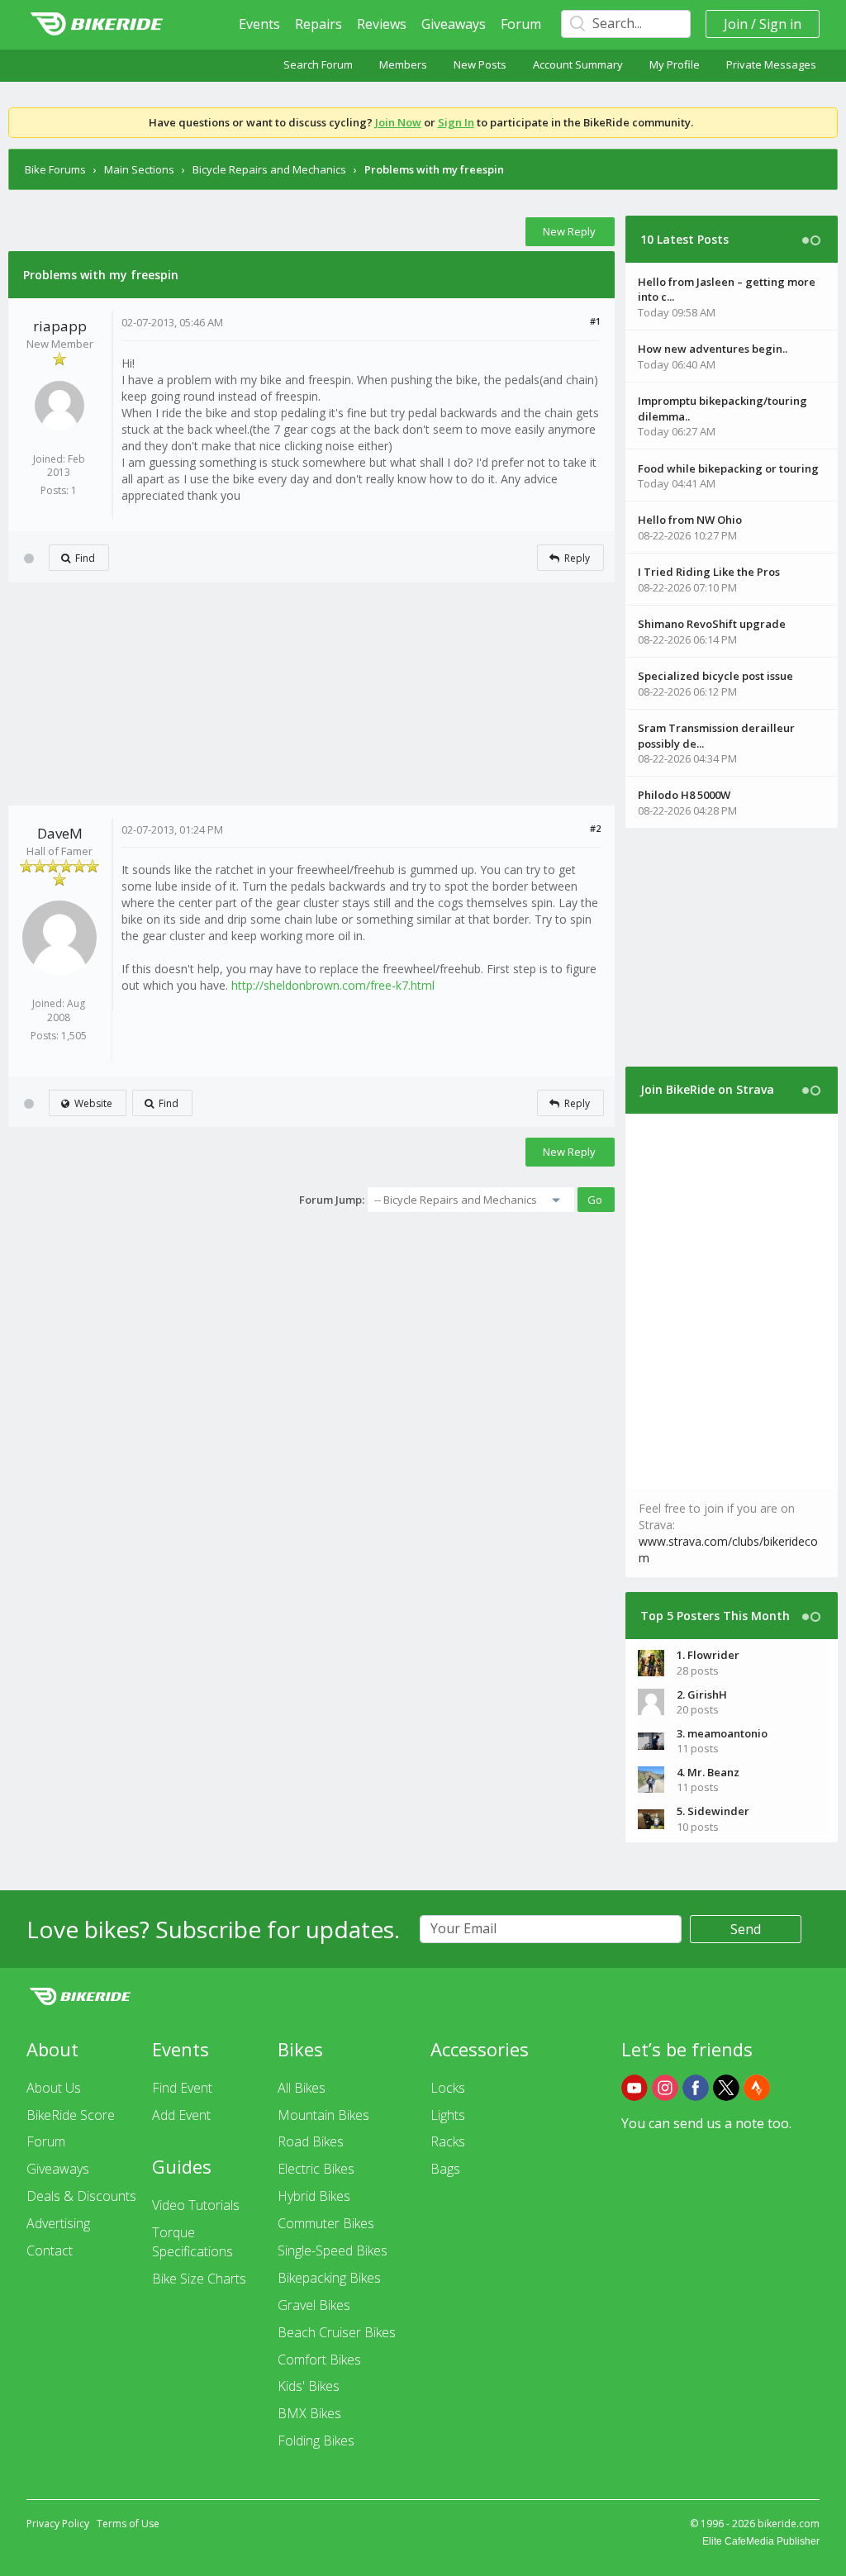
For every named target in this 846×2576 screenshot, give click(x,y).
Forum (521, 24)
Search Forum (318, 64)
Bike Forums (55, 169)
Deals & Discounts (81, 2196)
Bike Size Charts (199, 2279)
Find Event (182, 2088)
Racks (448, 2141)
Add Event (181, 2115)
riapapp (60, 326)
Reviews (382, 24)
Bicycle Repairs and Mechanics (269, 169)
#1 (595, 321)
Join (736, 24)
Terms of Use (128, 2524)
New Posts (480, 64)
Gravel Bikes (314, 2305)
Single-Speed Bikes (333, 2250)
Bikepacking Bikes (329, 2278)
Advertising (58, 2223)
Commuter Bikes (326, 2223)
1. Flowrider (708, 1655)
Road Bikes (311, 2141)
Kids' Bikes (309, 2386)
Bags (445, 2169)
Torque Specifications (192, 2242)
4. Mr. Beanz (708, 1772)
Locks (448, 2088)
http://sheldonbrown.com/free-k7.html (333, 985)
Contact (50, 2250)
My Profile (675, 64)
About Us (54, 2088)
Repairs (318, 24)
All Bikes (302, 2088)
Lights (448, 2115)
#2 (595, 828)
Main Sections (139, 169)
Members (403, 64)
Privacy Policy (58, 2524)
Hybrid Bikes (314, 2196)
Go (595, 1200)
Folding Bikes (316, 2441)
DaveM (60, 833)
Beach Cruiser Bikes (337, 2332)
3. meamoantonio (722, 1733)
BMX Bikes (309, 2413)
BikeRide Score (71, 2115)
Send (746, 1929)
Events (259, 24)
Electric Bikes (316, 2169)
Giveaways (454, 24)
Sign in (780, 24)
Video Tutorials (196, 2205)
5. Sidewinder (713, 1811)
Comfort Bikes (319, 2360)
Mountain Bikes (323, 2115)
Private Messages (771, 64)
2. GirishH (702, 1694)
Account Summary (578, 64)
